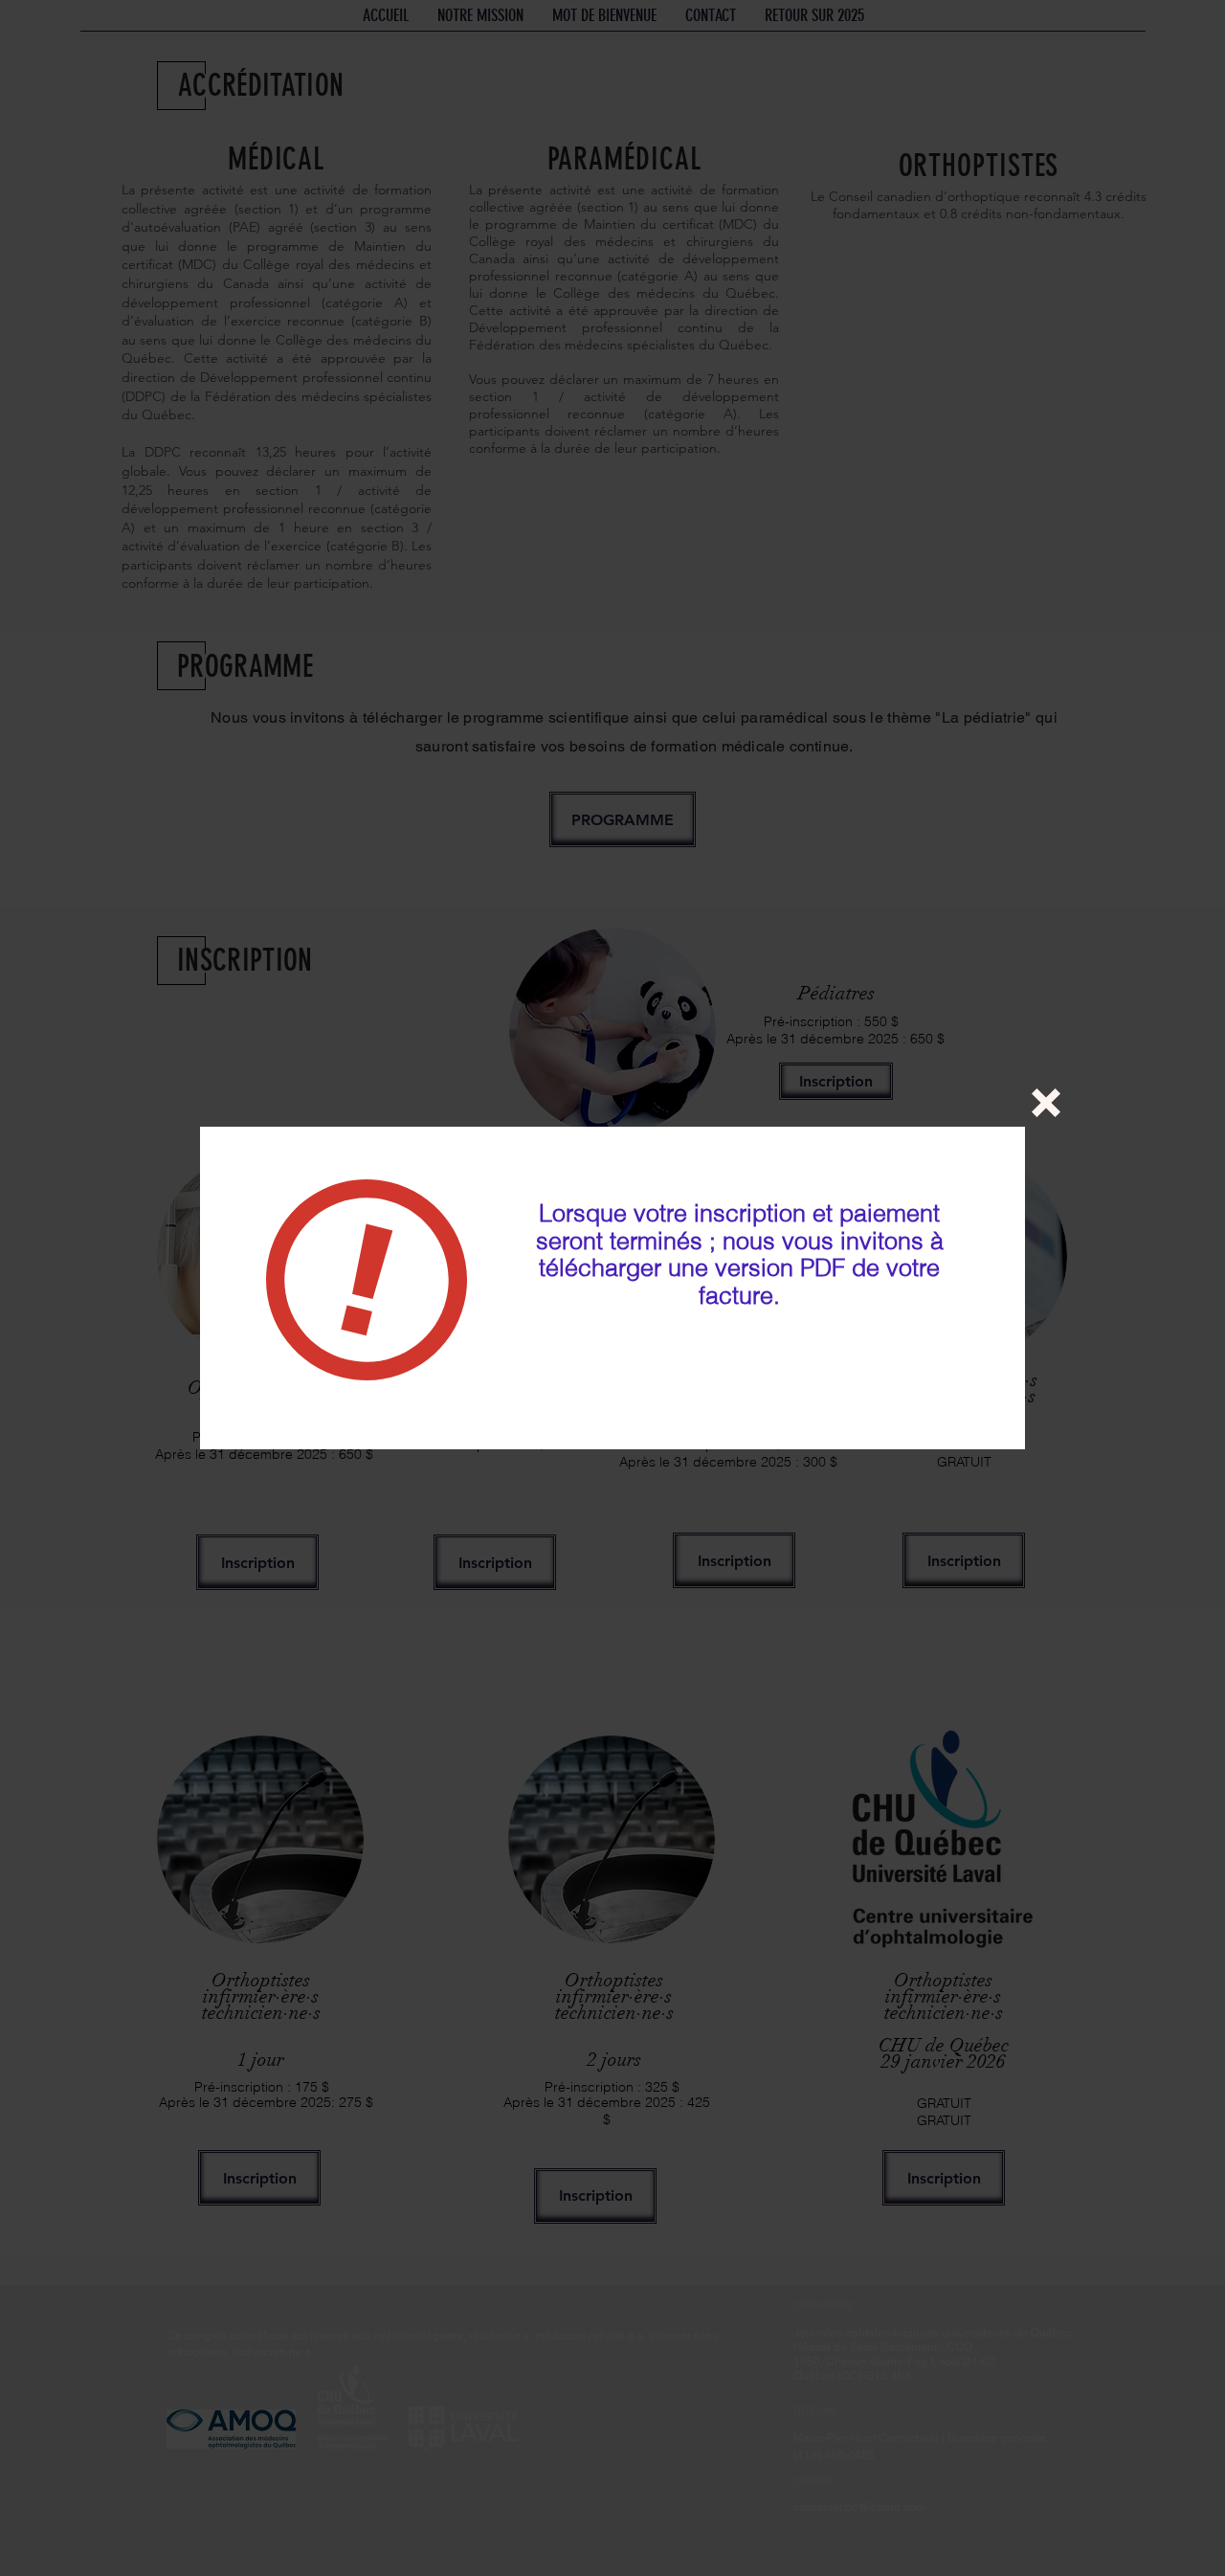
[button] (1046, 1103)
